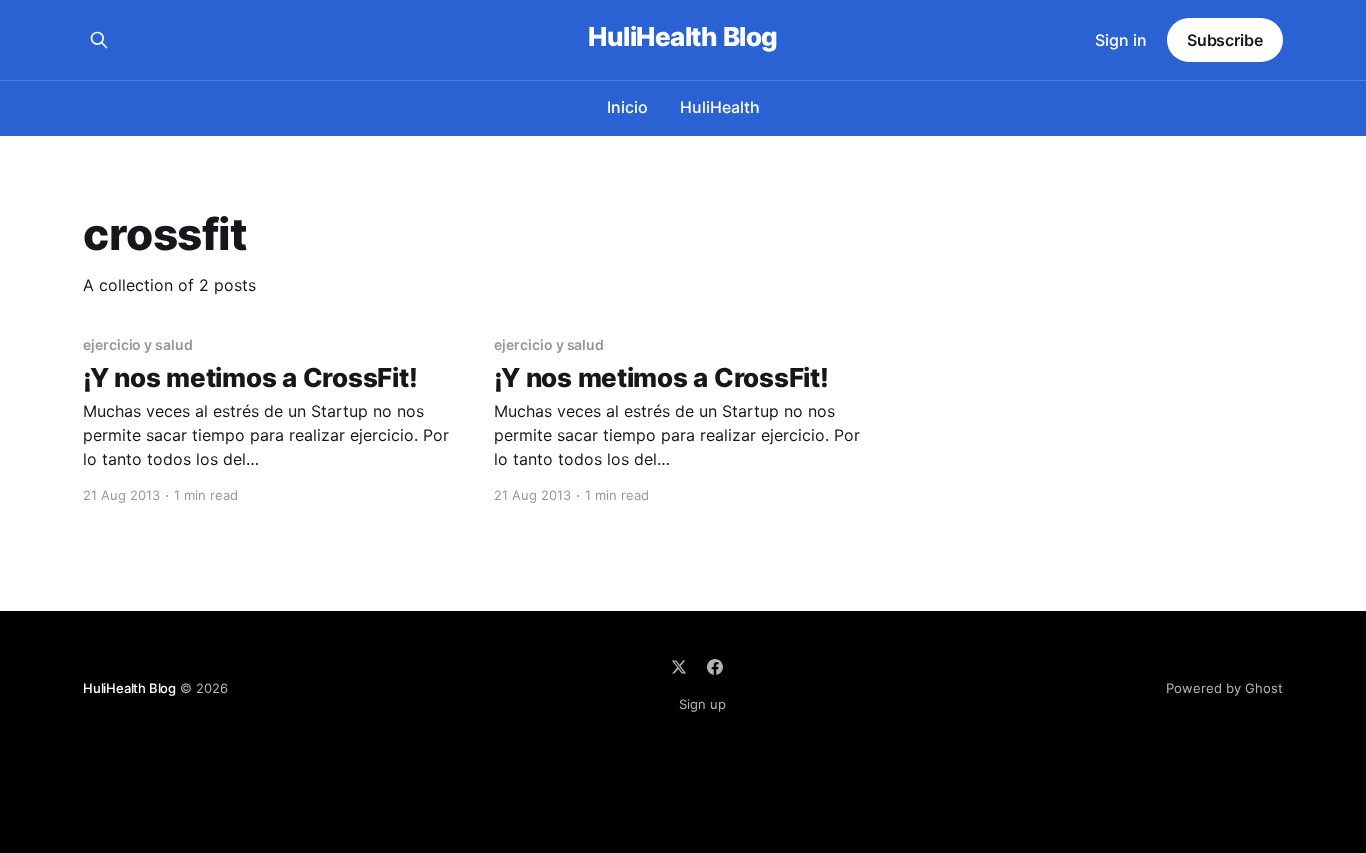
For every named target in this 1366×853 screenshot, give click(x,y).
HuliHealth (720, 107)
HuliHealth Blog (682, 37)
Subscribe (1225, 40)
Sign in (1121, 40)
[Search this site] (99, 40)
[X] (679, 667)
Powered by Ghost (1224, 688)
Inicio (627, 107)
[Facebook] (715, 667)
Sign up (702, 704)
